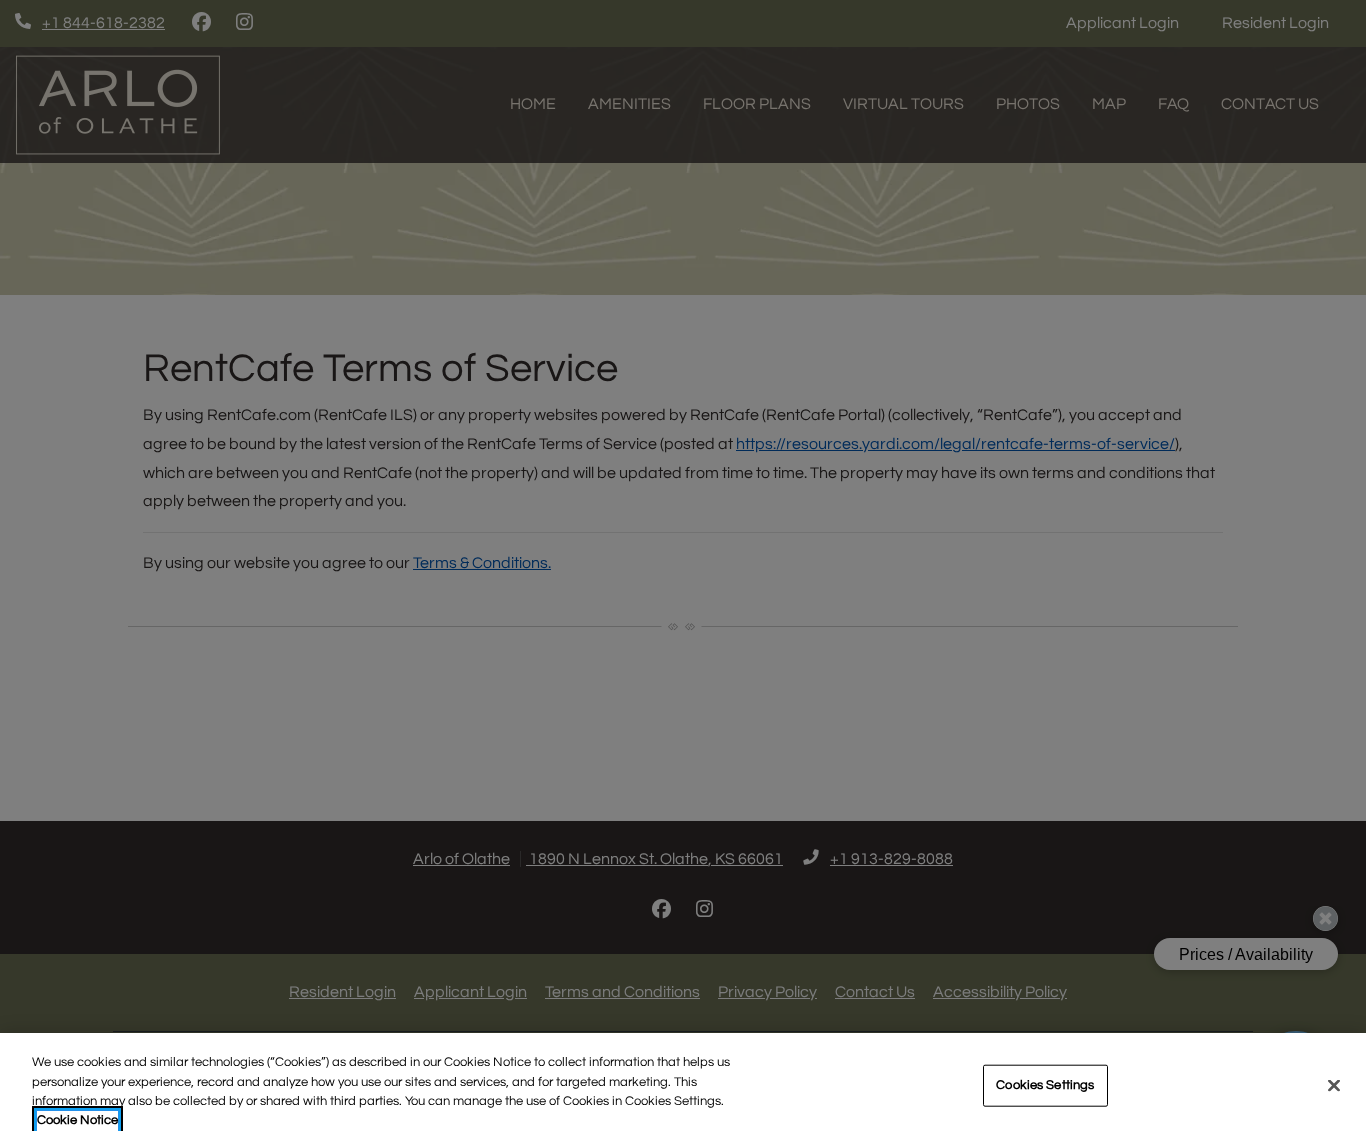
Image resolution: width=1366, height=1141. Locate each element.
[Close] (1334, 1085)
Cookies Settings (1045, 1085)
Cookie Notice (77, 1120)
